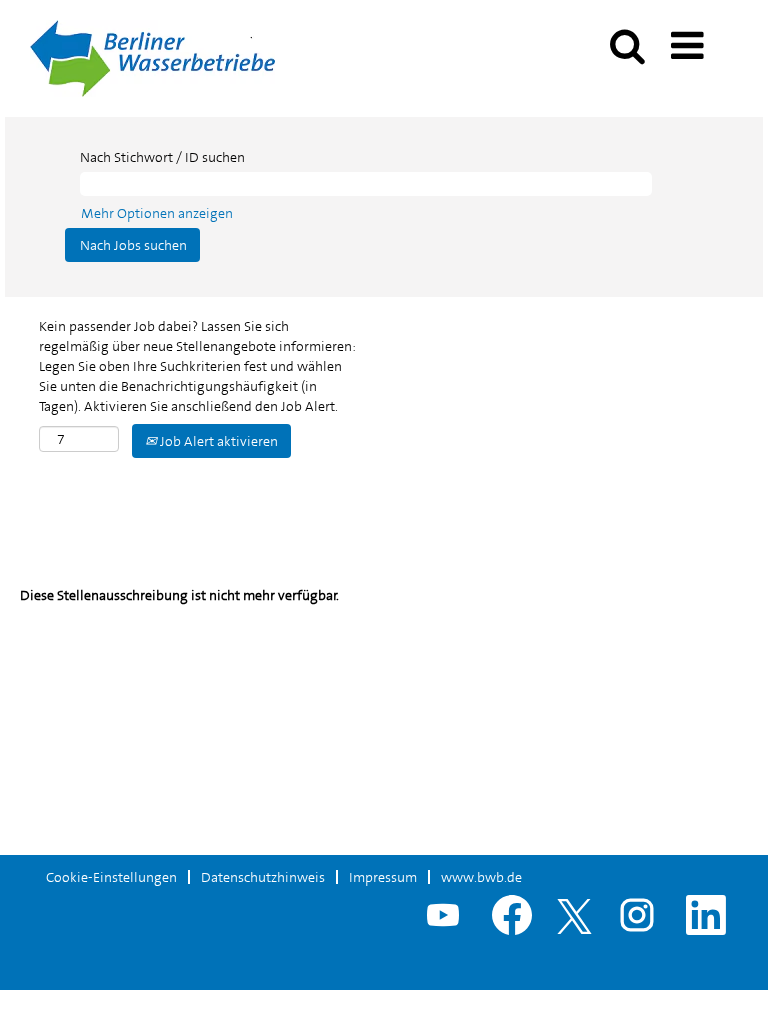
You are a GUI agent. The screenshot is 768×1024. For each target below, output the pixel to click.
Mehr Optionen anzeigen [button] (157, 213)
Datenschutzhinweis (263, 877)
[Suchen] (626, 39)
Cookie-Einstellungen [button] (111, 877)
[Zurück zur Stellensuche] (152, 57)
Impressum (383, 877)
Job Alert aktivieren (217, 441)
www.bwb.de (481, 877)
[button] (691, 40)
